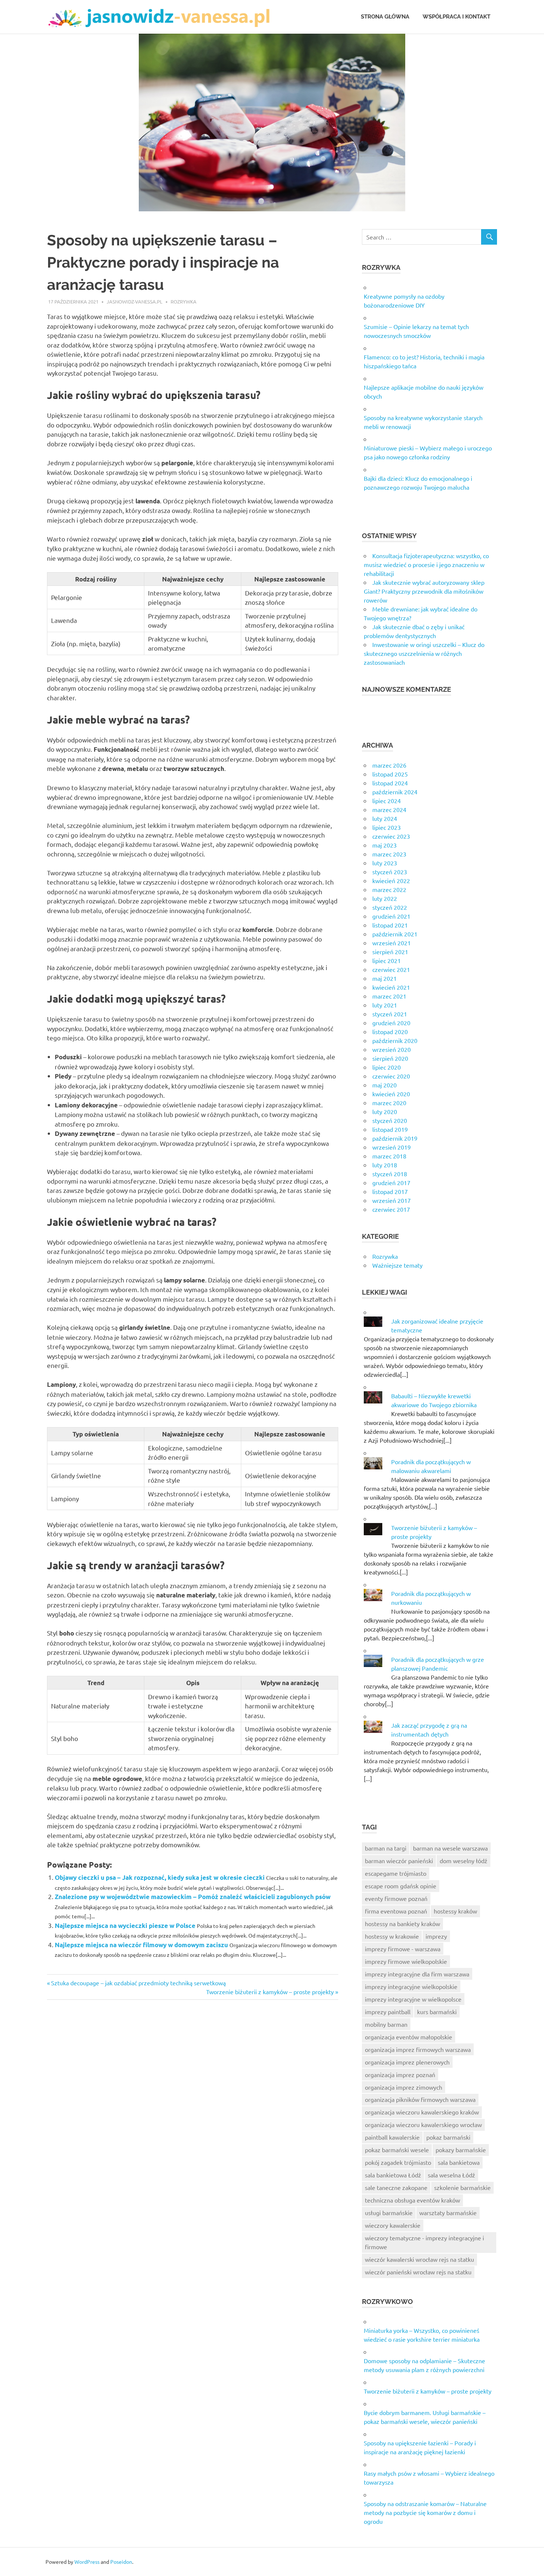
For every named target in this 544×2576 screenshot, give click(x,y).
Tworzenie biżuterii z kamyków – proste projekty (270, 1992)
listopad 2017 (390, 1191)
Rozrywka (184, 301)
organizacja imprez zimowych (404, 2087)
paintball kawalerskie (392, 2137)
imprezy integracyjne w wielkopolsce (413, 1999)
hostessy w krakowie (392, 1936)
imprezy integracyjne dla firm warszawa (417, 1974)
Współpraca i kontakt (456, 17)
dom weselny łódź (464, 1861)
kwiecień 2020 (391, 1094)
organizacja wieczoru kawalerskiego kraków (422, 2112)
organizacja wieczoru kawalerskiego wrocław (423, 2124)
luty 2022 (385, 898)
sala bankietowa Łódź (393, 2175)
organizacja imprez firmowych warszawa (418, 2049)
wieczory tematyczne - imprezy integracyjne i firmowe (424, 2242)
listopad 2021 (390, 925)
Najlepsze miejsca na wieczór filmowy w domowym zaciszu (141, 1945)
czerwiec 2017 (391, 1209)
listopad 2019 (390, 1129)
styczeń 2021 (390, 1014)
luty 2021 (385, 1005)
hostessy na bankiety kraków (402, 1923)
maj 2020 (385, 1085)
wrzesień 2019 (392, 1147)
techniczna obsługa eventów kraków (412, 2200)
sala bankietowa (459, 2162)
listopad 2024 (390, 783)
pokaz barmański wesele (397, 2150)
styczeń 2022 (390, 907)
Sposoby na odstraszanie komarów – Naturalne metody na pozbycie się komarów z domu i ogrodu (425, 2512)
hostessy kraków (455, 1911)
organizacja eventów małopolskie (409, 2037)
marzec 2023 (389, 854)
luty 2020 (385, 1111)
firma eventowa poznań (396, 1911)
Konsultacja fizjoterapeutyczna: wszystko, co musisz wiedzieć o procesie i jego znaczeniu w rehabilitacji (426, 564)
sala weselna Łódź (451, 2175)
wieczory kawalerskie (393, 2225)
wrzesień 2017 (392, 1200)
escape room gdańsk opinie (401, 1886)
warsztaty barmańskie (448, 2213)
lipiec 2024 (387, 801)
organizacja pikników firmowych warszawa (420, 2099)
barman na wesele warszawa (450, 1848)
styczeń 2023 (390, 872)
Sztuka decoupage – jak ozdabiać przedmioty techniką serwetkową (138, 1983)
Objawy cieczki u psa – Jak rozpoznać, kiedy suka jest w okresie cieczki (160, 1877)
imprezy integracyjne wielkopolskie (411, 1986)
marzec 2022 (389, 889)
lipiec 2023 (387, 827)
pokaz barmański (448, 2137)
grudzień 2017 (391, 1183)
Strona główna (385, 17)
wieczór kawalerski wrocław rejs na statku (419, 2259)
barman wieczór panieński (399, 1861)
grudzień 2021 (391, 916)
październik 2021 (395, 934)
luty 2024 (385, 818)
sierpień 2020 (390, 1058)
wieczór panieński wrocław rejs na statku (418, 2272)
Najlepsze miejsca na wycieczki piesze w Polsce (125, 1926)
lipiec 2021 (387, 960)
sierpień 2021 (390, 952)
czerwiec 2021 (391, 969)
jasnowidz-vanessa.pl (135, 301)
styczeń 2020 (390, 1120)
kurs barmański (437, 2012)
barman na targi (386, 1848)
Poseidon (121, 2562)
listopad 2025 (390, 774)
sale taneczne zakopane (396, 2187)
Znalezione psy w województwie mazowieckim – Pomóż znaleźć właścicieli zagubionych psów (193, 1897)
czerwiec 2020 (391, 1076)
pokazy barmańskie (461, 2150)
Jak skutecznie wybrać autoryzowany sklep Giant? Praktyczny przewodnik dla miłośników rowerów (424, 591)
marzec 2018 (389, 1156)
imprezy (436, 1936)
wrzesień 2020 (392, 1049)
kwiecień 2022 (391, 881)
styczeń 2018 (390, 1174)
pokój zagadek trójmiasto (398, 2162)
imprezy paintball (388, 2012)
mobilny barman (386, 2024)
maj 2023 (385, 845)
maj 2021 (385, 978)
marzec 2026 (389, 765)
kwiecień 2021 (391, 987)
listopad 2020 (390, 1032)
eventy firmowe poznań (396, 1898)
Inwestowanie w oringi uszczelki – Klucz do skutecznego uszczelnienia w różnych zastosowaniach (424, 653)
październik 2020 (395, 1040)
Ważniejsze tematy (397, 1265)
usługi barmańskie (389, 2213)
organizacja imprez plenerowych (407, 2062)
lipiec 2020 (387, 1067)
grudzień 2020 (391, 1023)
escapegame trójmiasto (396, 1873)
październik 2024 (395, 792)
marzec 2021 (389, 996)
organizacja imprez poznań (400, 2074)
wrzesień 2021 (392, 943)
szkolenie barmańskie (462, 2187)
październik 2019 (395, 1138)
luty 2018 (385, 1165)
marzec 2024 (389, 809)
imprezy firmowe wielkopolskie (406, 1961)
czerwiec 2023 (391, 836)
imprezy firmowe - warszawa (403, 1949)
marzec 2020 (389, 1103)
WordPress (87, 2562)
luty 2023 (385, 863)
